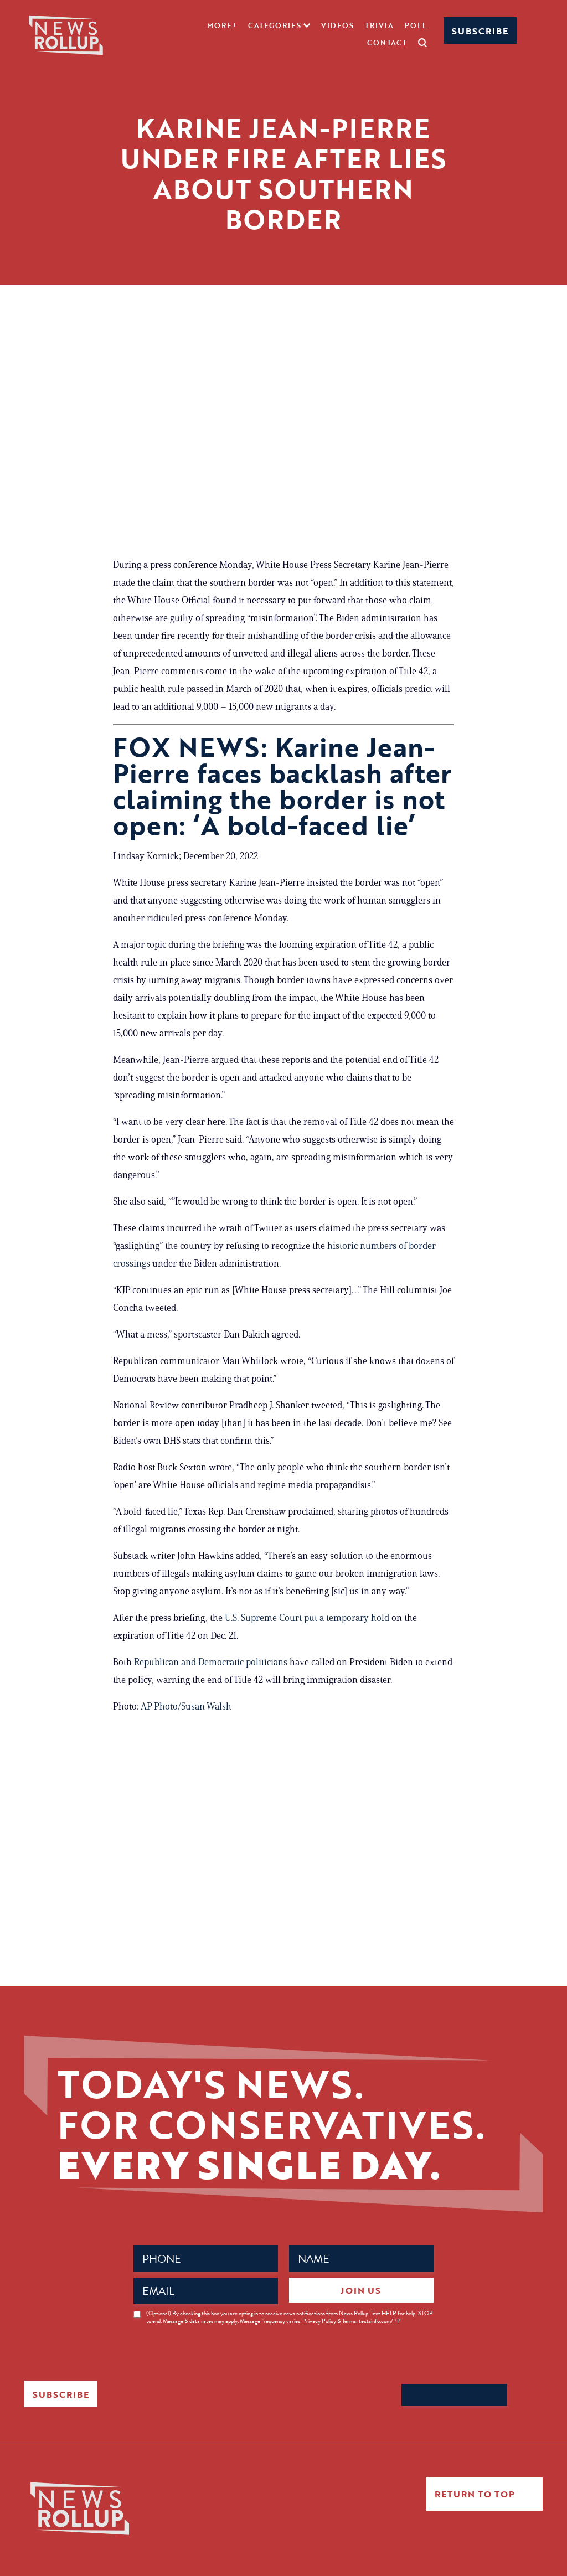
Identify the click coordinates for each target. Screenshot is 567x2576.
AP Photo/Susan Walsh (186, 1706)
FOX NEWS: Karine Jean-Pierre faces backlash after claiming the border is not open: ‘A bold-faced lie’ (282, 786)
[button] (279, 25)
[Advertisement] (283, 445)
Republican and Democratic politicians (211, 1662)
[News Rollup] (66, 34)
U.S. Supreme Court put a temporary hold (307, 1618)
